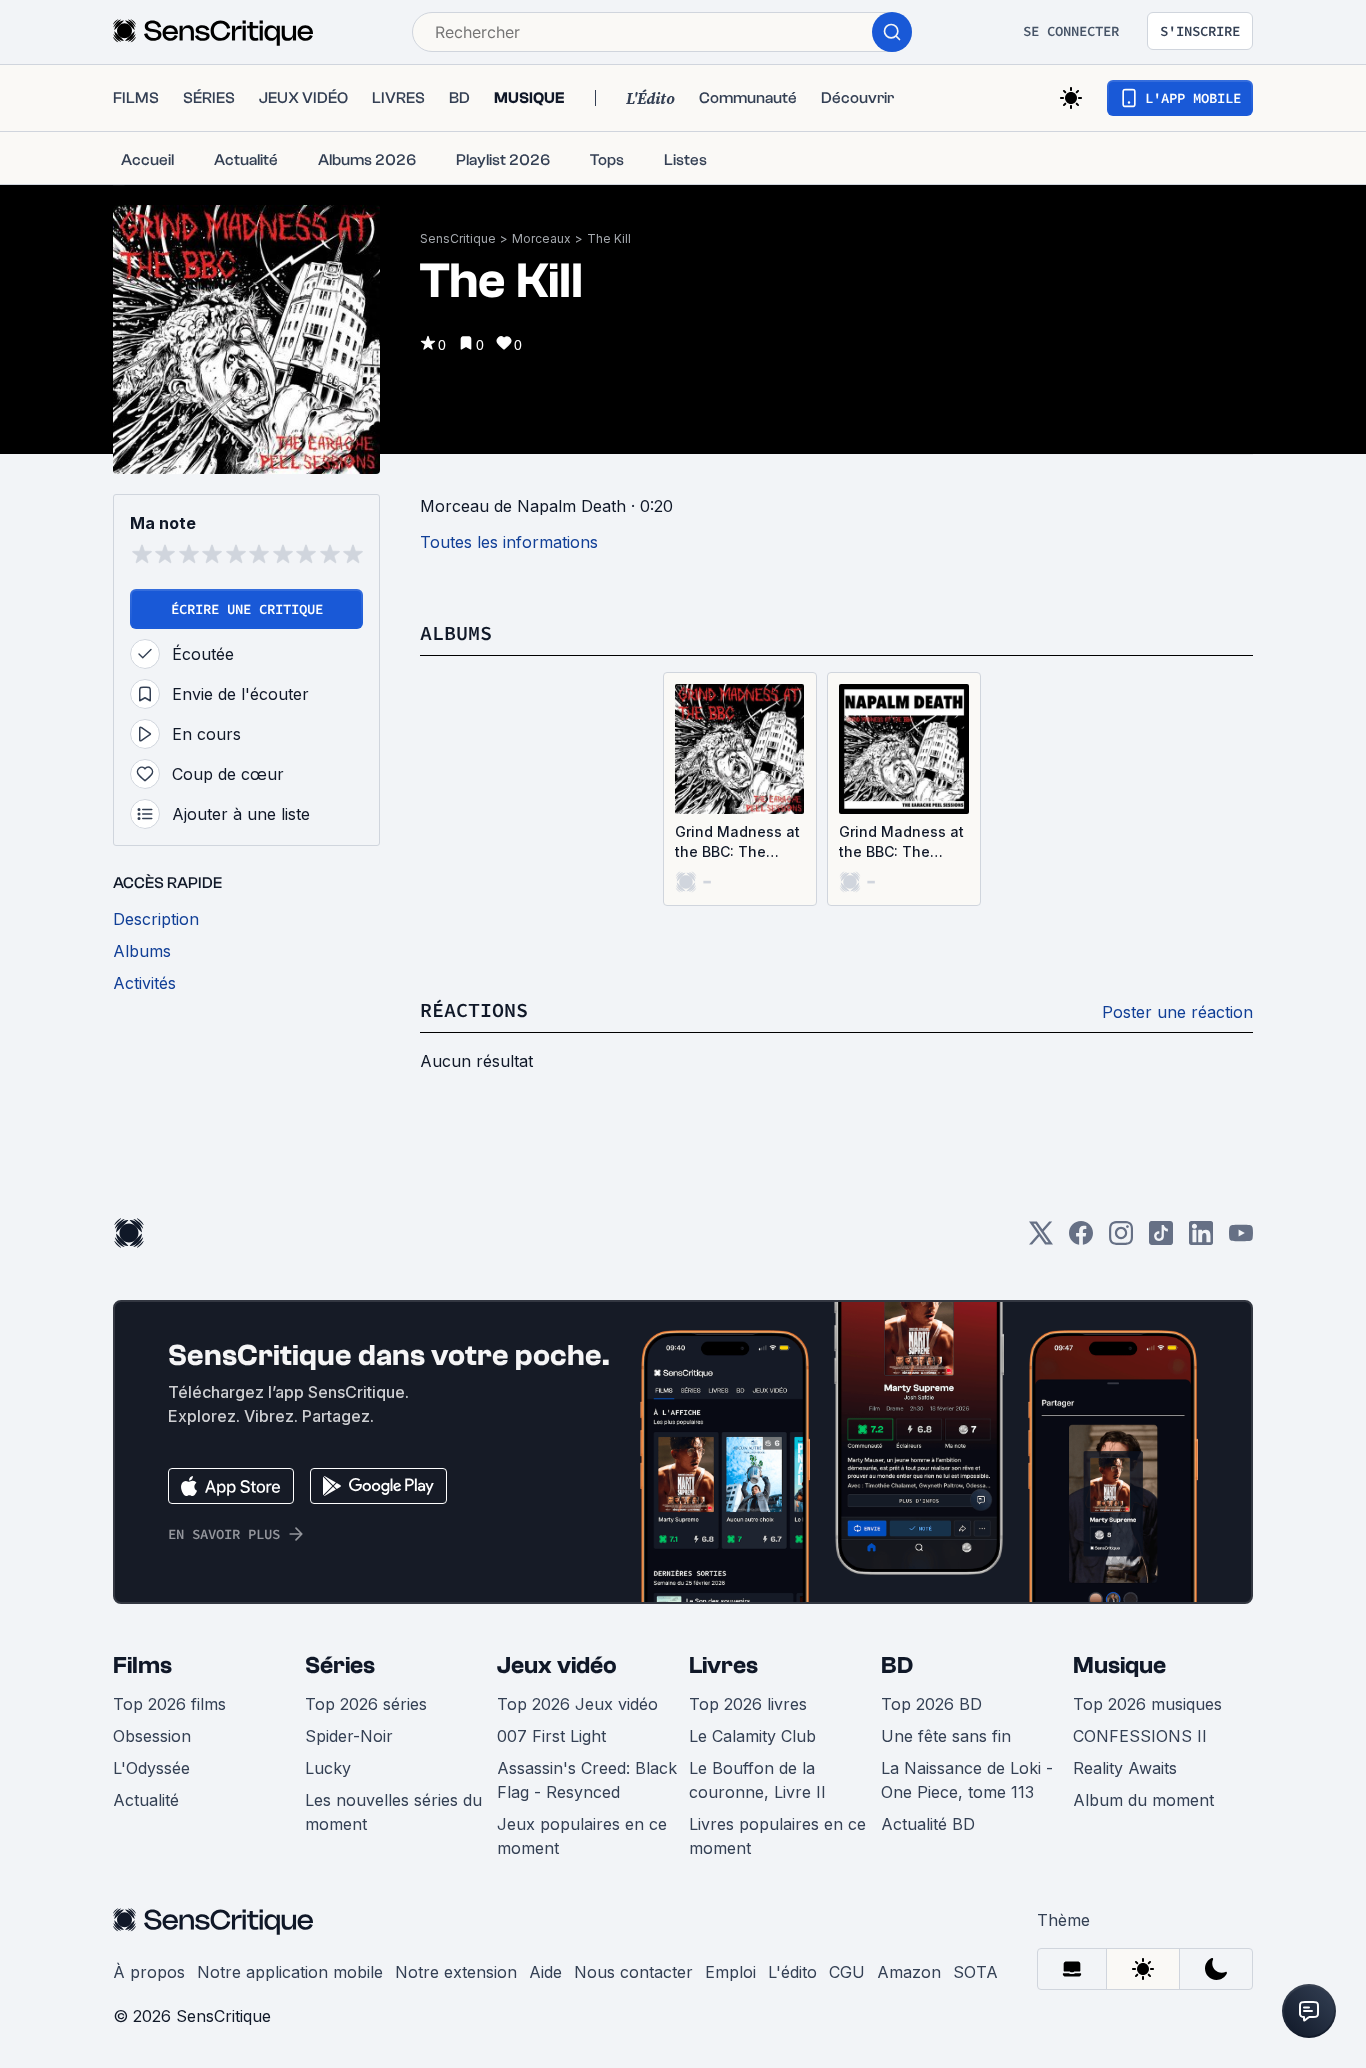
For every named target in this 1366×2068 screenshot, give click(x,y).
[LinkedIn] (1201, 1239)
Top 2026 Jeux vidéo (577, 1704)
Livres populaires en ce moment (777, 1836)
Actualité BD (928, 1824)
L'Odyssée (151, 1768)
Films (142, 1665)
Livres (723, 1665)
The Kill (609, 238)
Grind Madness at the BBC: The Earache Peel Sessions (737, 842)
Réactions (474, 1009)
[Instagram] (1121, 1239)
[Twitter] (1041, 1239)
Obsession (152, 1736)
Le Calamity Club (752, 1736)
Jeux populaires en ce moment (582, 1836)
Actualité (146, 1800)
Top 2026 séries (366, 1704)
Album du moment (1143, 1800)
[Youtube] (1241, 1239)
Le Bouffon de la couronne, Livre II (757, 1780)
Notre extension (456, 1972)
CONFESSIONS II (1140, 1736)
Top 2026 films (169, 1704)
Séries (340, 1665)
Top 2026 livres (748, 1704)
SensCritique (458, 238)
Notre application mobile (290, 1972)
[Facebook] (1081, 1239)
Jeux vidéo (557, 1665)
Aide (545, 1972)
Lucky (328, 1768)
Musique (1119, 1665)
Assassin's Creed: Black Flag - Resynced (587, 1780)
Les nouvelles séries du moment (393, 1812)
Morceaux (541, 238)
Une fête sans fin (946, 1736)
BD (897, 1665)
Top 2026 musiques (1147, 1704)
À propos (149, 1972)
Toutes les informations (509, 542)
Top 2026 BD (931, 1704)
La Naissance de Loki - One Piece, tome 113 (967, 1780)
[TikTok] (1161, 1239)
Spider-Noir (349, 1736)
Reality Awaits (1125, 1768)
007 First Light (551, 1736)
